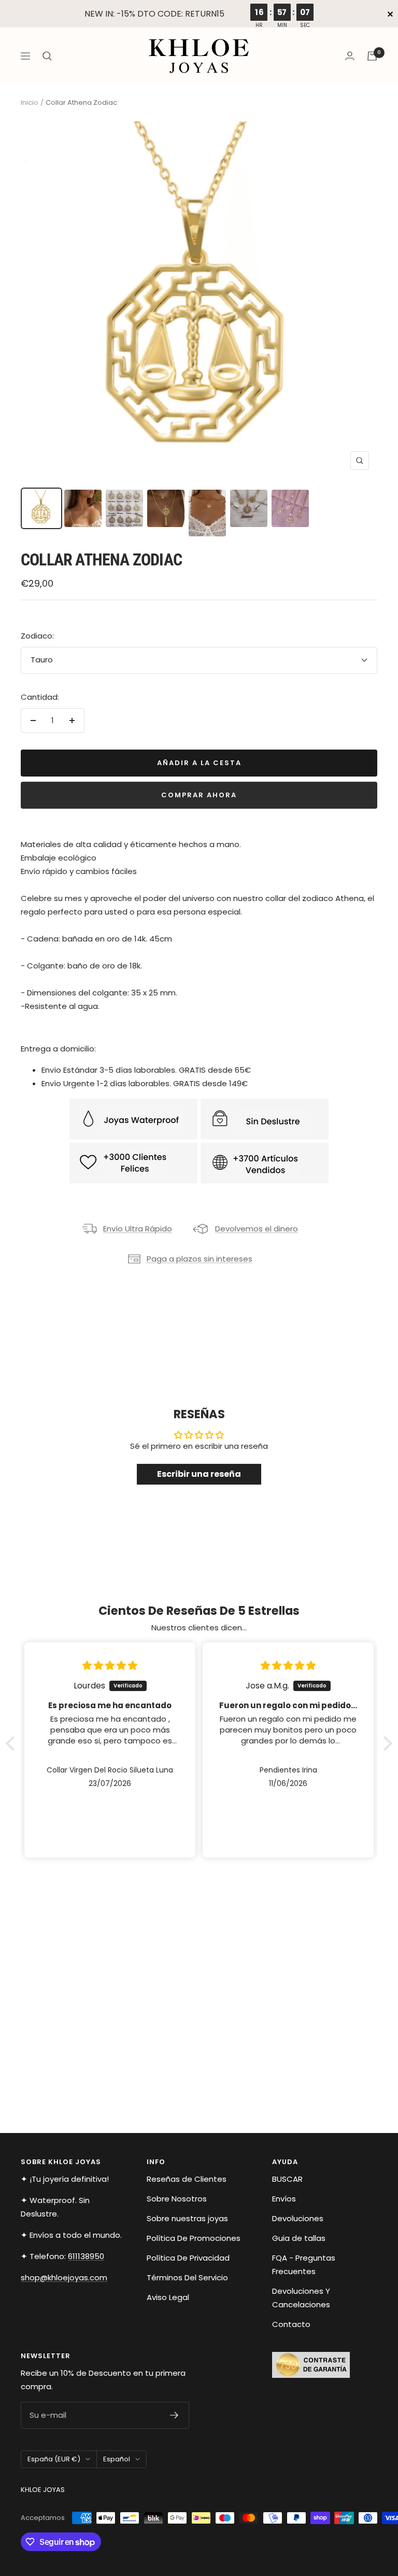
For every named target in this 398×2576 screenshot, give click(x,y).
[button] (13, 1743)
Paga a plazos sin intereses (200, 1259)
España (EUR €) (54, 2459)
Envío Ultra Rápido (138, 1229)
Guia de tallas (299, 2238)
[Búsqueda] (47, 56)
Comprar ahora (199, 795)
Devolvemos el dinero (257, 1229)
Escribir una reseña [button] (199, 1474)
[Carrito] (372, 56)
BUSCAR (287, 2179)
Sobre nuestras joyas (187, 2218)
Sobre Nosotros (177, 2199)
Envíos (284, 2199)
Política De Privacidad (188, 2258)
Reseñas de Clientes (187, 2179)
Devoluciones (298, 2218)
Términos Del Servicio (187, 2277)
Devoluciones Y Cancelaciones (301, 2298)
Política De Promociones (194, 2238)
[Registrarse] (174, 2415)
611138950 (86, 2256)
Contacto (291, 2324)
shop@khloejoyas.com (64, 2277)
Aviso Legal (168, 2297)
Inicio (30, 102)
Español (117, 2459)
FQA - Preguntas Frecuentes (304, 2265)
